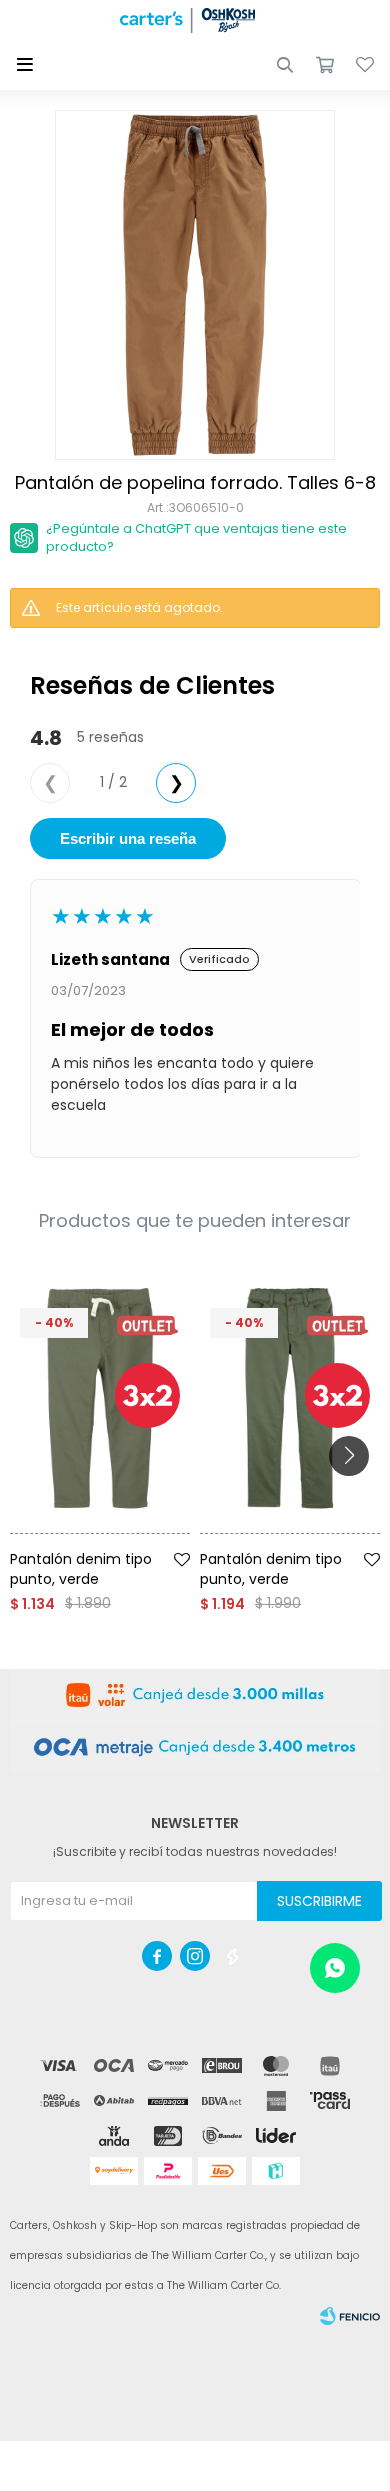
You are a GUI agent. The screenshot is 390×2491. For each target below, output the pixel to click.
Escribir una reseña (128, 838)
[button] (285, 65)
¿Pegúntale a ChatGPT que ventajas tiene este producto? (196, 537)
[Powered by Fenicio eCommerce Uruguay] (350, 2316)
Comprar (127, 1541)
